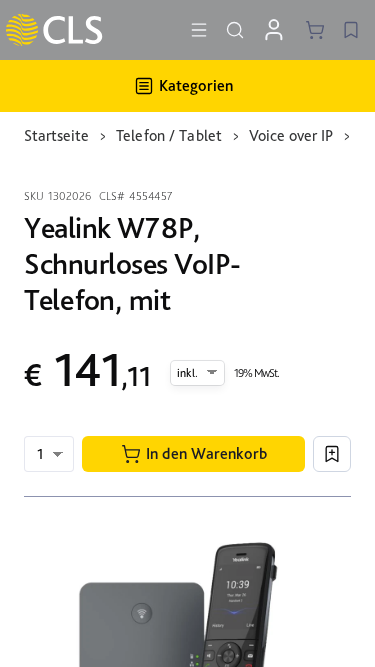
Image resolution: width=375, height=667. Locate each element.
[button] (193, 454)
